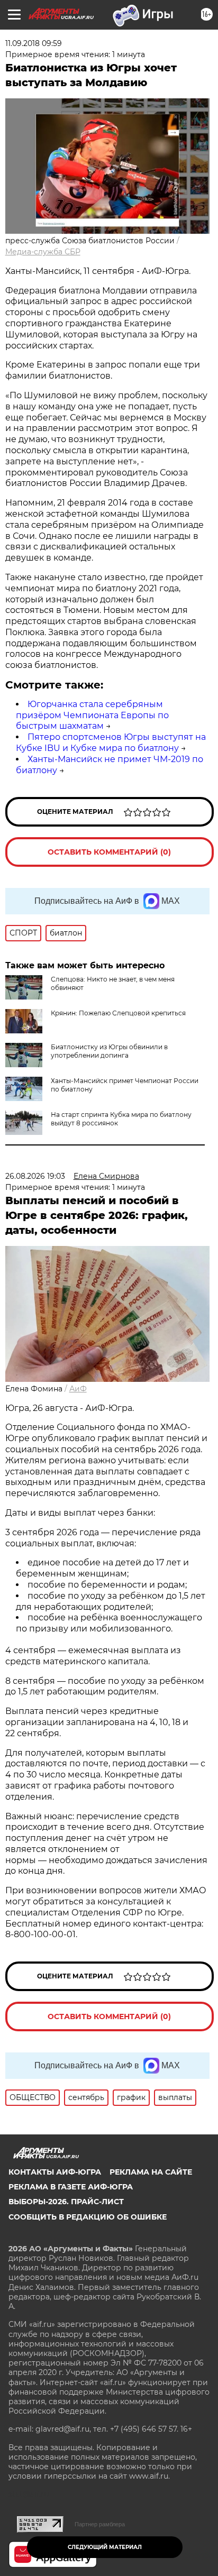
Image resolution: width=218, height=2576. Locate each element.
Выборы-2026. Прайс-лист (66, 2202)
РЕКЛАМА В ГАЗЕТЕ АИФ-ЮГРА (71, 2187)
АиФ (78, 1389)
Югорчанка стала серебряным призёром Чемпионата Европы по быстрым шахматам (92, 715)
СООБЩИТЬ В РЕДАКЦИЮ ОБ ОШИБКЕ (88, 2217)
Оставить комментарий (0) (109, 852)
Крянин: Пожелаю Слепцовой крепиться (118, 1013)
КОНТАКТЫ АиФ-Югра (55, 2172)
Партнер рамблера (100, 2524)
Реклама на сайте (151, 2172)
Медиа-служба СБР (43, 252)
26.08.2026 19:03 (35, 1176)
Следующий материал (105, 2547)
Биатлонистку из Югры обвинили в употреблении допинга (109, 1051)
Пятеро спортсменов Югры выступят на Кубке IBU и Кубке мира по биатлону (111, 742)
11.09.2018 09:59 (34, 43)
